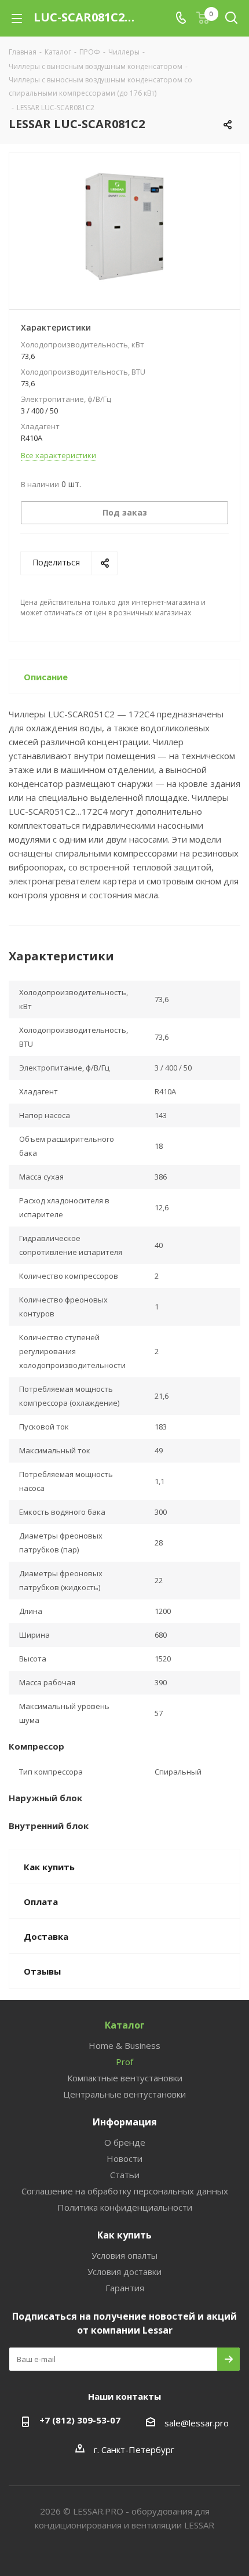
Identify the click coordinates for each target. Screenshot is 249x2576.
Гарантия (125, 2288)
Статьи (125, 2175)
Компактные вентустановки (125, 2078)
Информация (125, 2122)
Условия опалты (124, 2255)
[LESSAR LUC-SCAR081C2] (124, 226)
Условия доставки (124, 2272)
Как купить (124, 2235)
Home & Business (124, 2045)
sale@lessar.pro (197, 2423)
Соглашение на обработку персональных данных (125, 2191)
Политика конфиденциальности (125, 2207)
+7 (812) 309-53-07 (80, 2420)
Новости (124, 2158)
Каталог (125, 2025)
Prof (124, 2062)
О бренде (125, 2142)
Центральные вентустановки (124, 2094)
